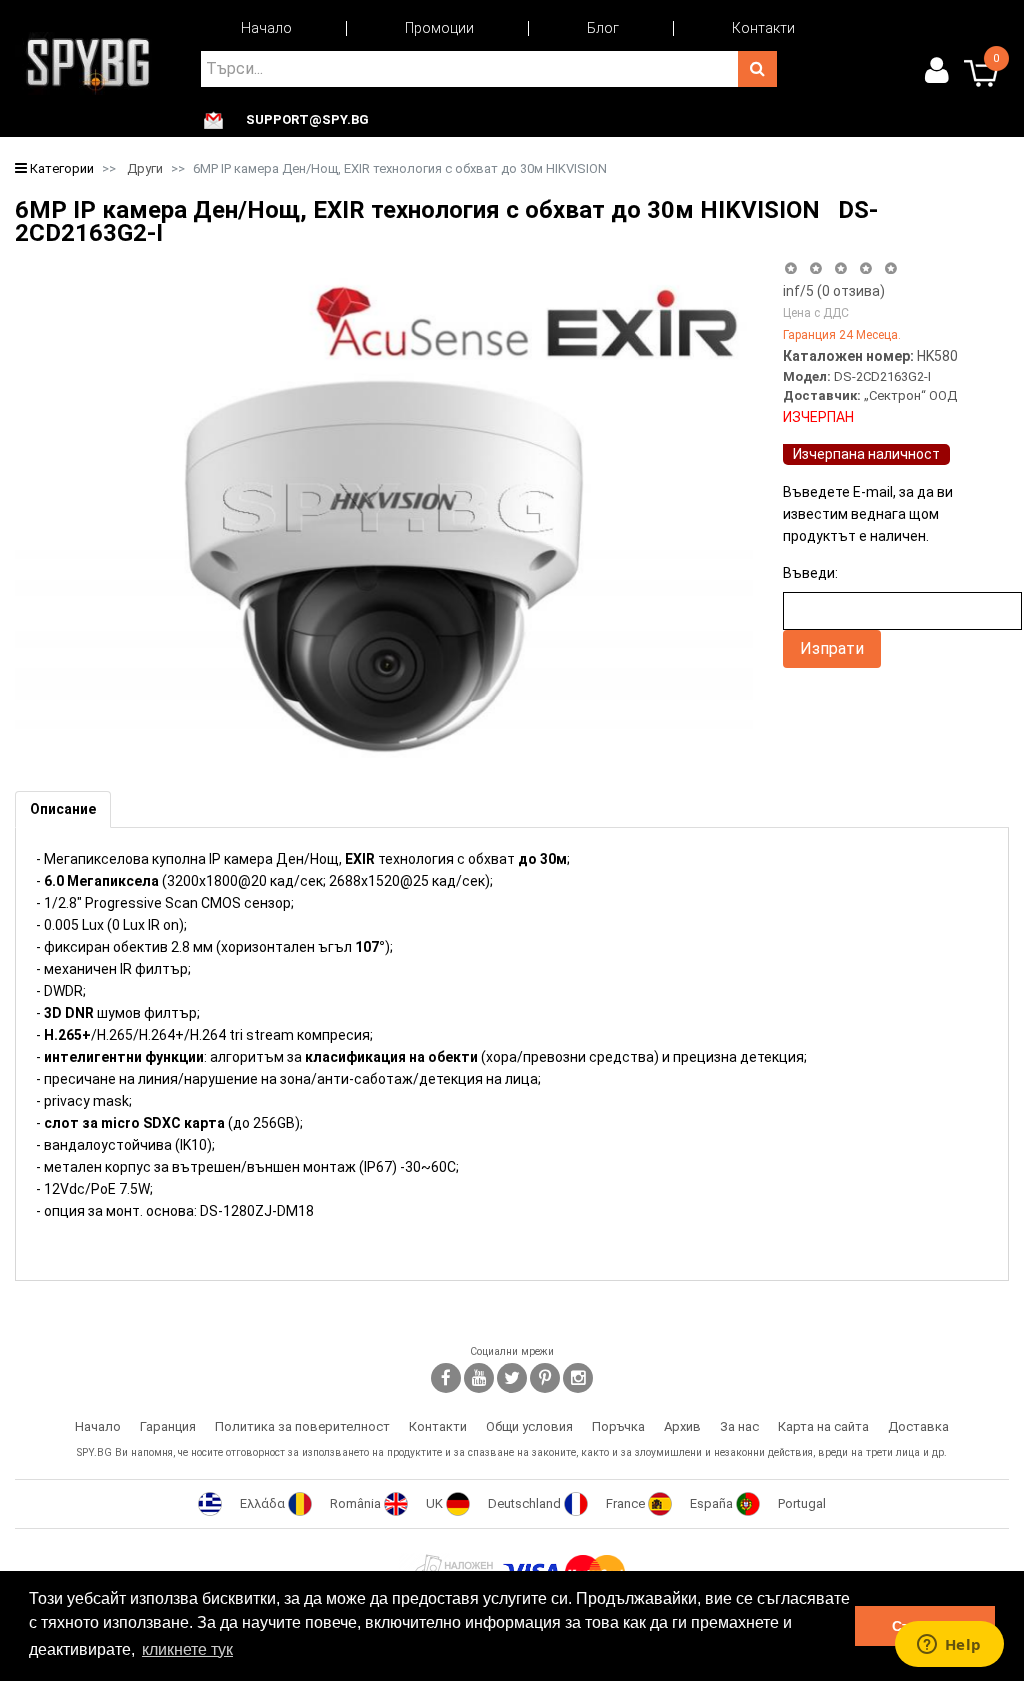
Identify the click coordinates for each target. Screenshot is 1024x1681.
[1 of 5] (790, 268)
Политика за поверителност (302, 1426)
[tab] (63, 809)
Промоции (439, 28)
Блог (603, 28)
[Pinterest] (545, 1378)
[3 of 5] (840, 268)
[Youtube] (479, 1378)
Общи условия (529, 1426)
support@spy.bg (307, 120)
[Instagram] (578, 1378)
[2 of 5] (815, 268)
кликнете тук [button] (187, 1649)
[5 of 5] (891, 268)
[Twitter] (512, 1378)
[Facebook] (446, 1378)
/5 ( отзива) (834, 291)
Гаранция (168, 1426)
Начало (266, 28)
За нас (739, 1426)
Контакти (763, 28)
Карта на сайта (823, 1426)
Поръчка (618, 1426)
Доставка (918, 1426)
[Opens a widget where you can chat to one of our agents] (949, 1646)
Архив (682, 1426)
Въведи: (810, 573)
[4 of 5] (865, 268)
